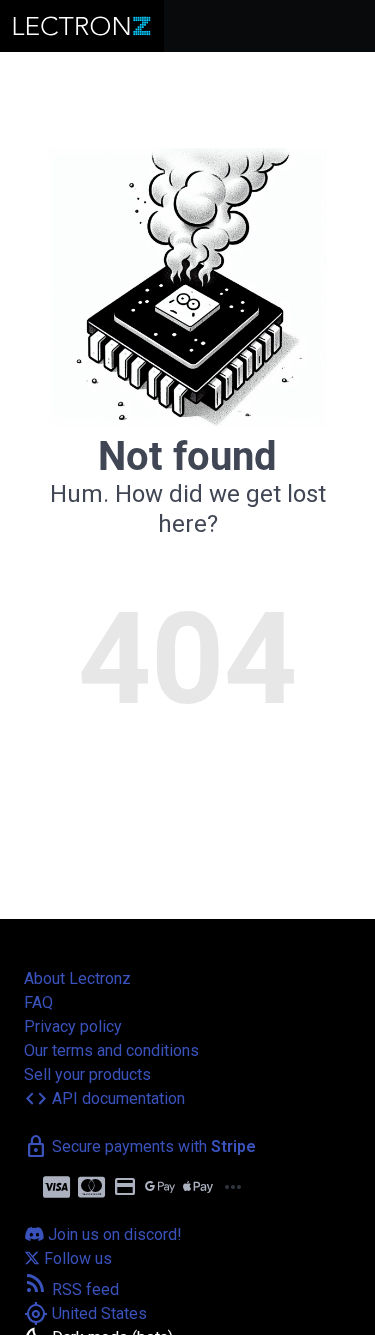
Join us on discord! (113, 1234)
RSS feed (71, 1289)
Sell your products (87, 1074)
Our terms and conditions (111, 1050)
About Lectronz (77, 978)
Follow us (76, 1258)
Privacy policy (73, 1026)
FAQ (38, 1002)
